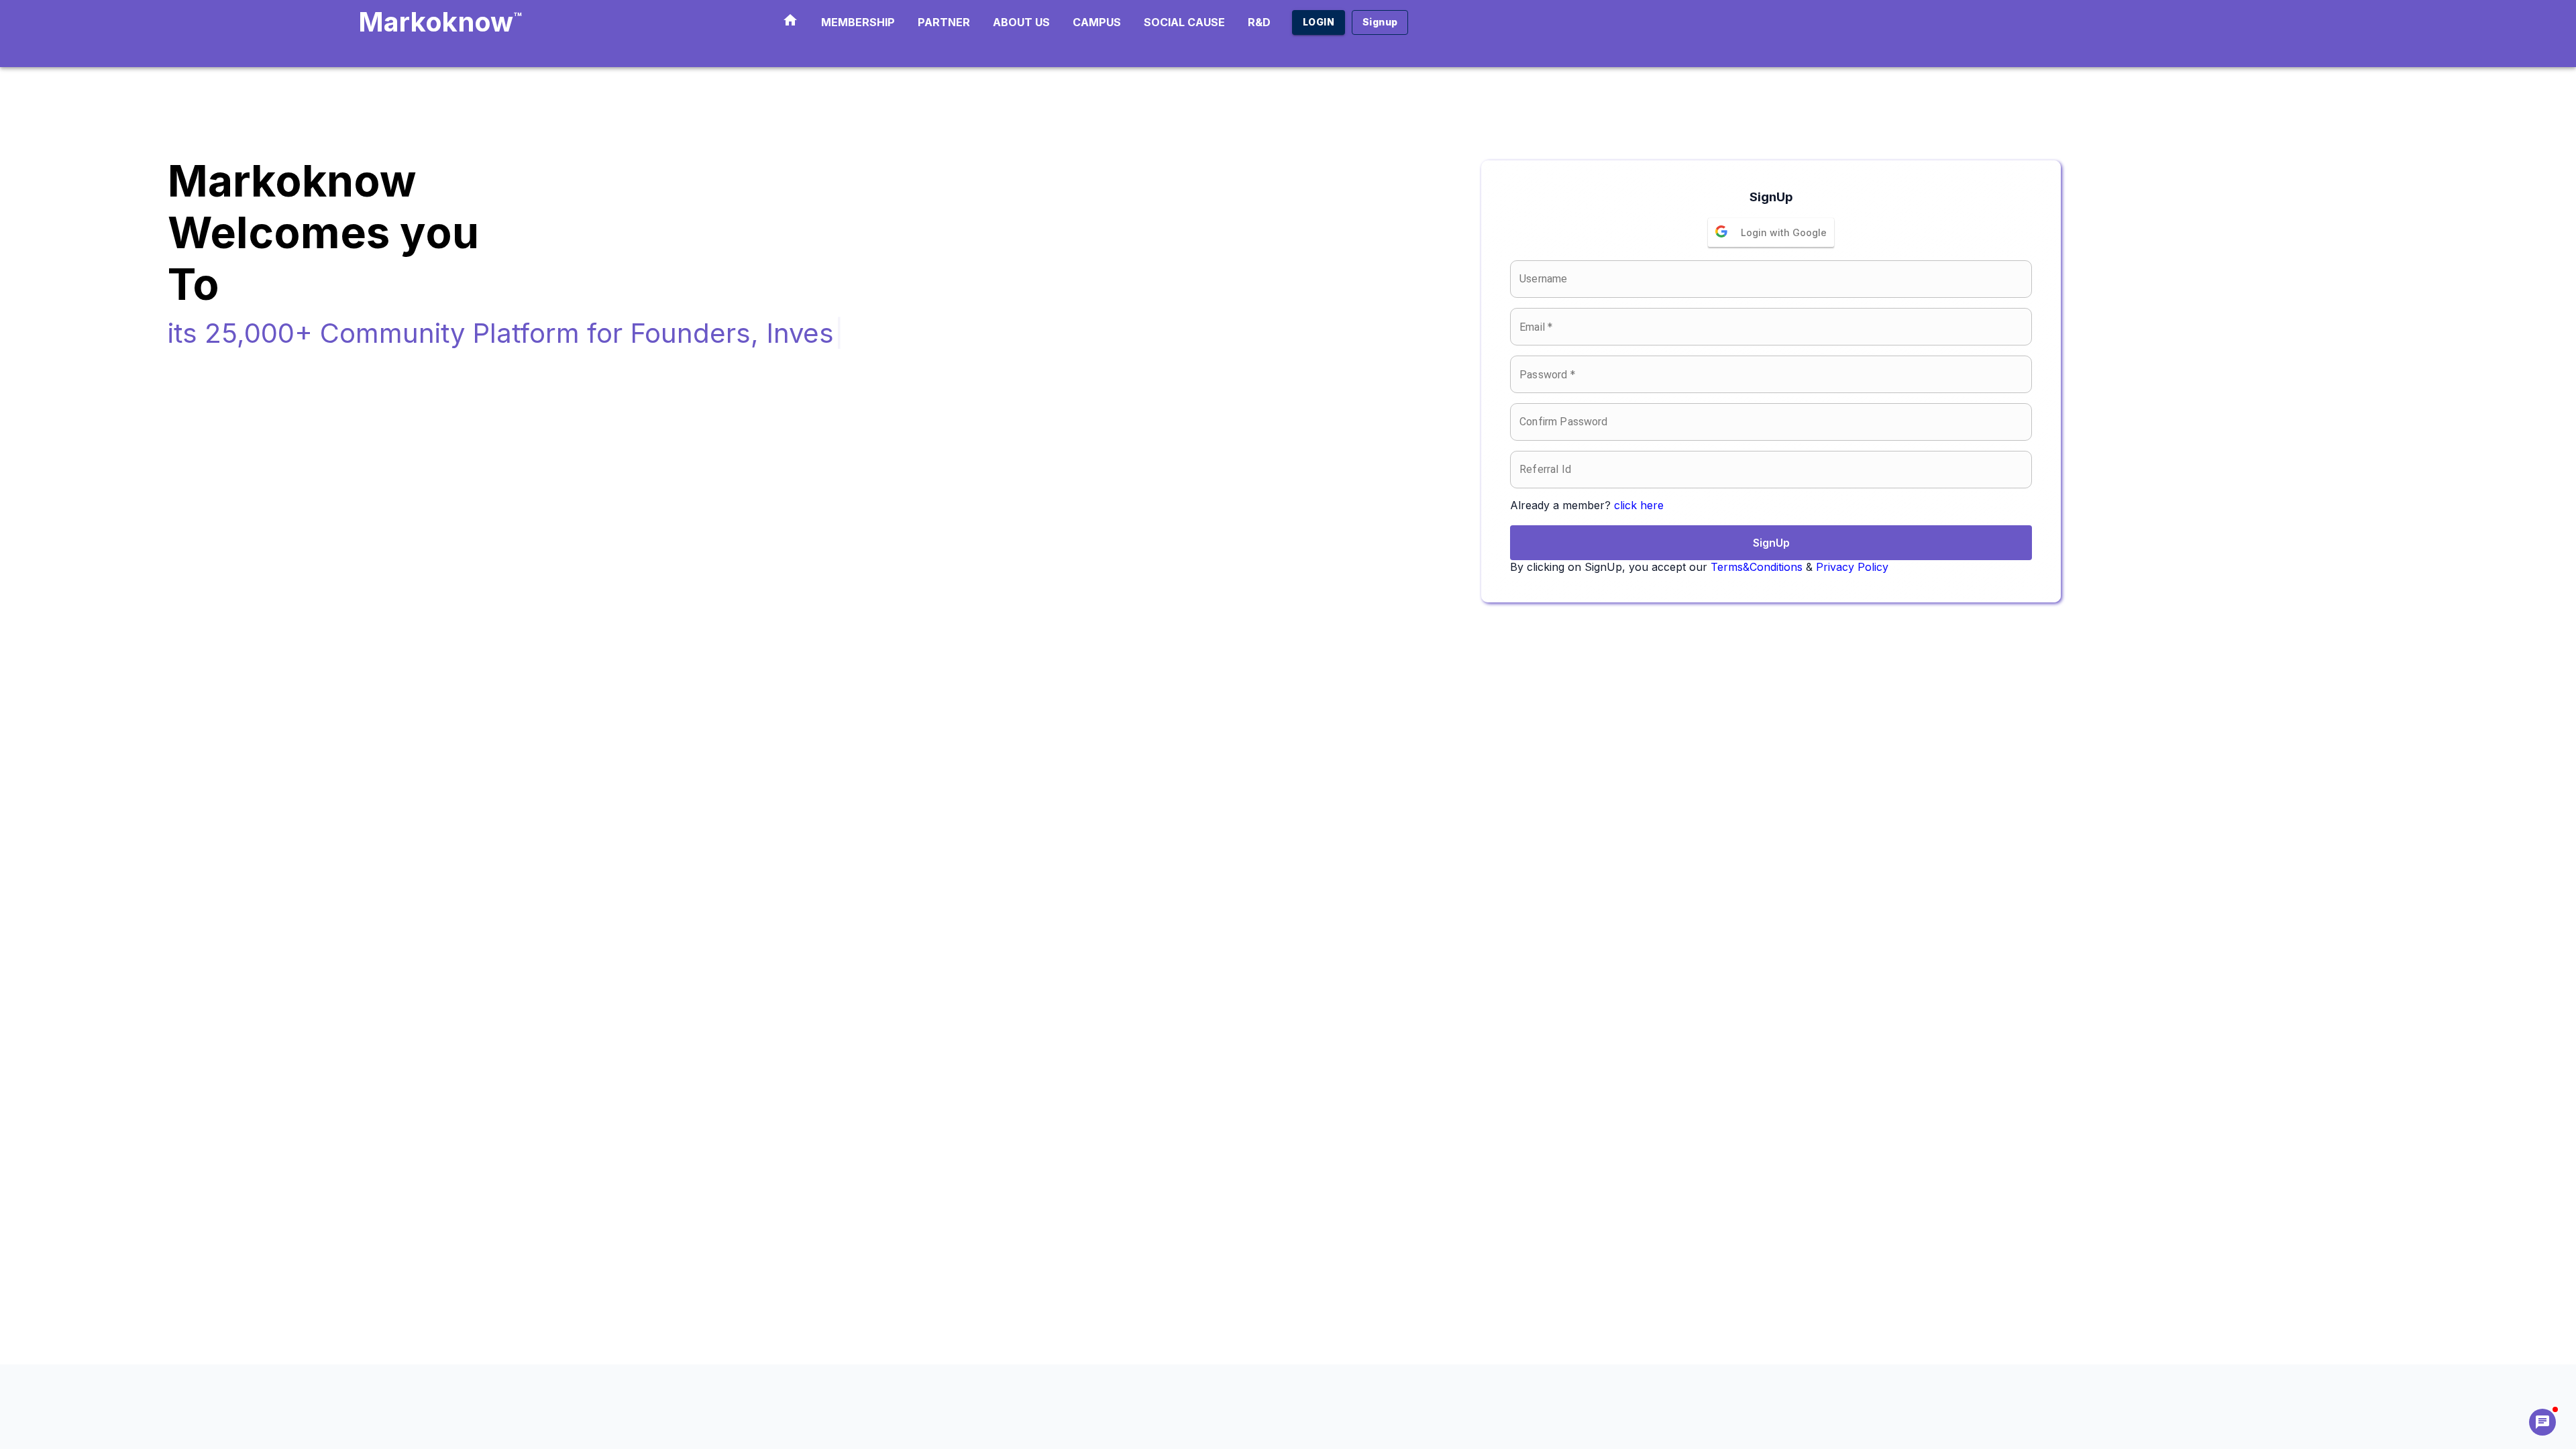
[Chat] (2542, 1422)
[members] (790, 22)
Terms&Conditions (1757, 567)
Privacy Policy (1852, 567)
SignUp (1771, 543)
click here (1639, 505)
